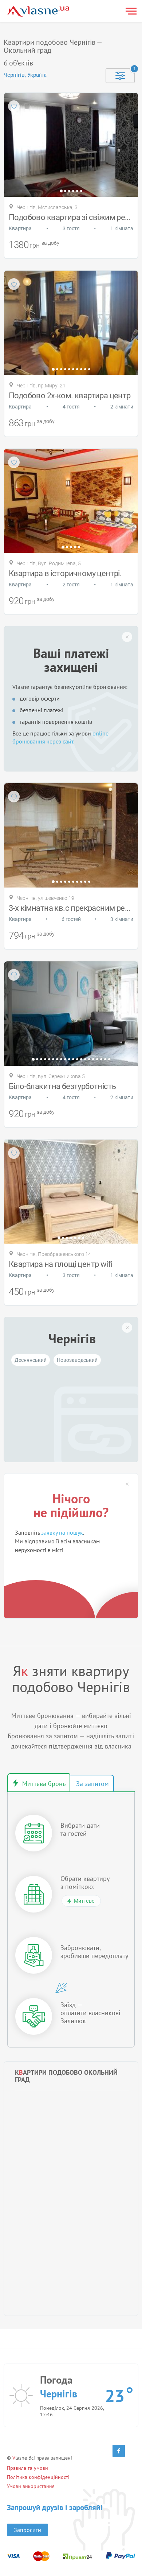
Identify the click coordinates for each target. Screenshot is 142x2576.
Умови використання (31, 2486)
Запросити (27, 2530)
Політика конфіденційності (38, 2477)
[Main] (38, 11)
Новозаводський (77, 1360)
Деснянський (31, 1360)
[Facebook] (119, 2451)
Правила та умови (27, 2468)
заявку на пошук (62, 1532)
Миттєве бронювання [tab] (39, 1783)
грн (35, 245)
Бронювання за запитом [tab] (92, 1783)
